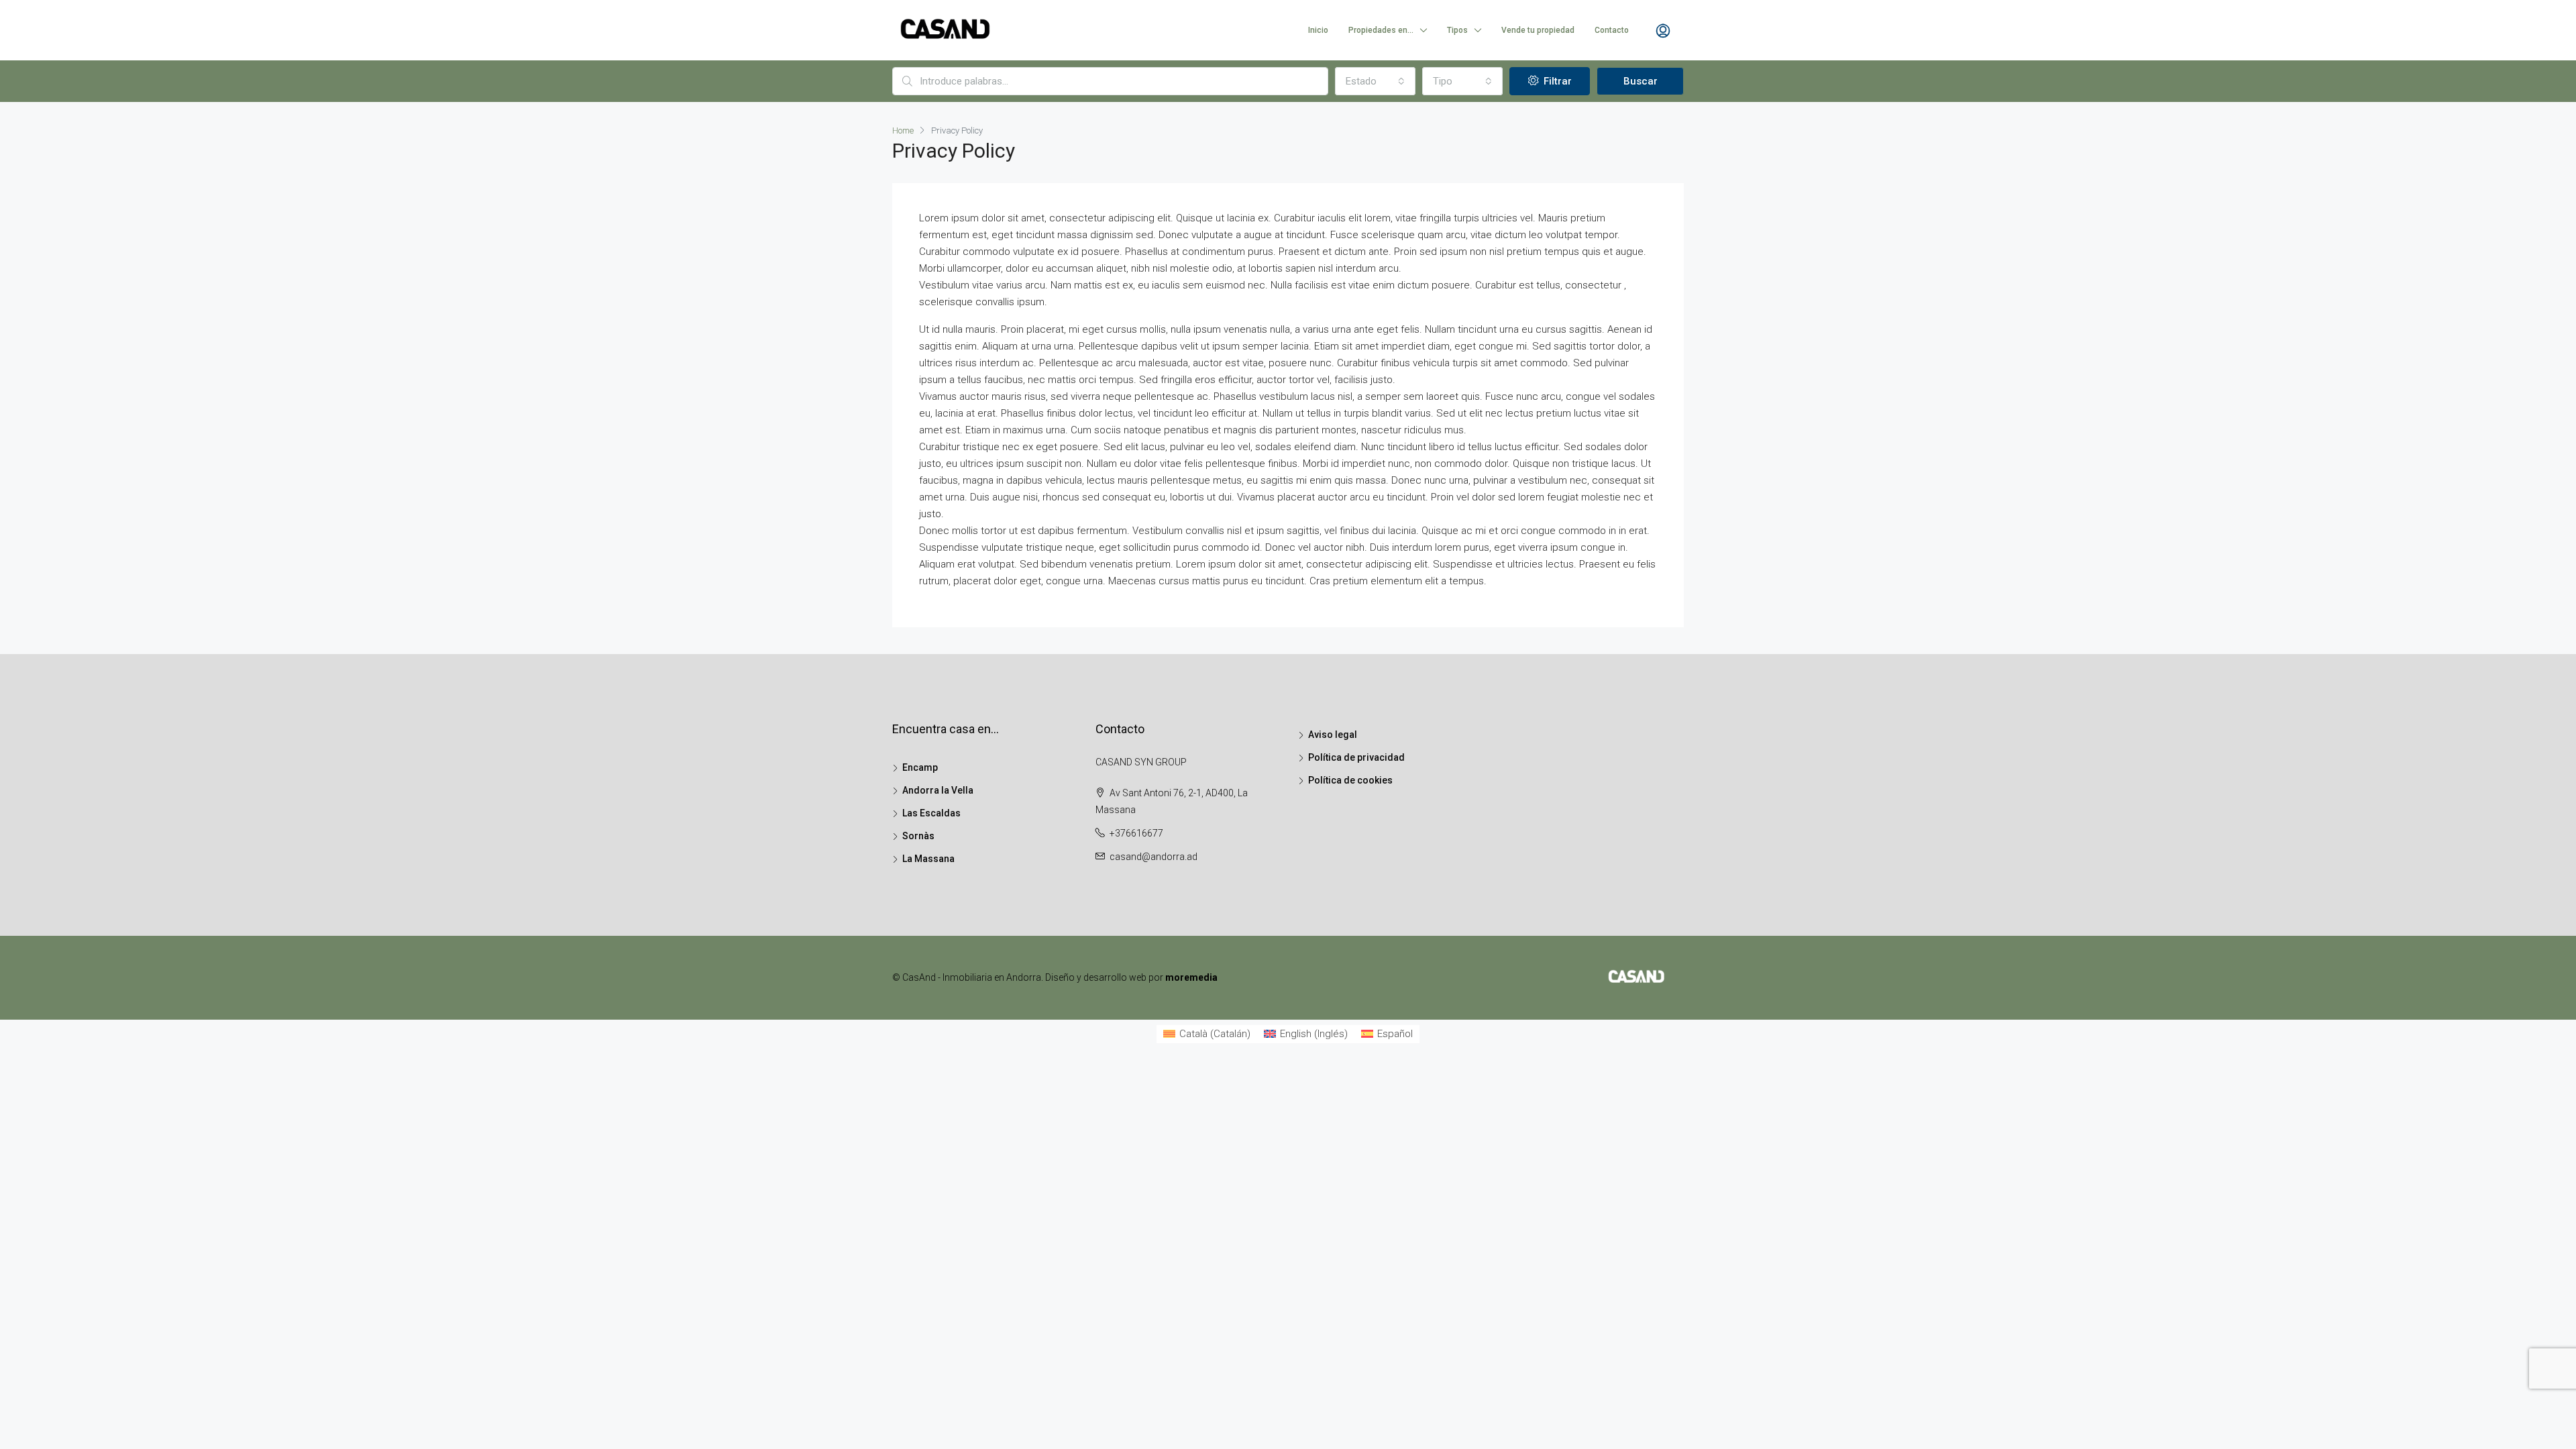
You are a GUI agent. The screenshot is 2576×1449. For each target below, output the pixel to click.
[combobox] (1375, 81)
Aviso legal (1333, 735)
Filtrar (1556, 81)
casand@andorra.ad (1153, 857)
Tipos (1457, 30)
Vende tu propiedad (1538, 30)
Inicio (1318, 30)
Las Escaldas (931, 813)
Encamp (920, 767)
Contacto (1612, 30)
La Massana (928, 859)
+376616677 (1136, 833)
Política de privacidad (1356, 757)
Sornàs (918, 836)
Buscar (1641, 81)
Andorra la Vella (938, 790)
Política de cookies (1350, 780)
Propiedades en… (1381, 30)
